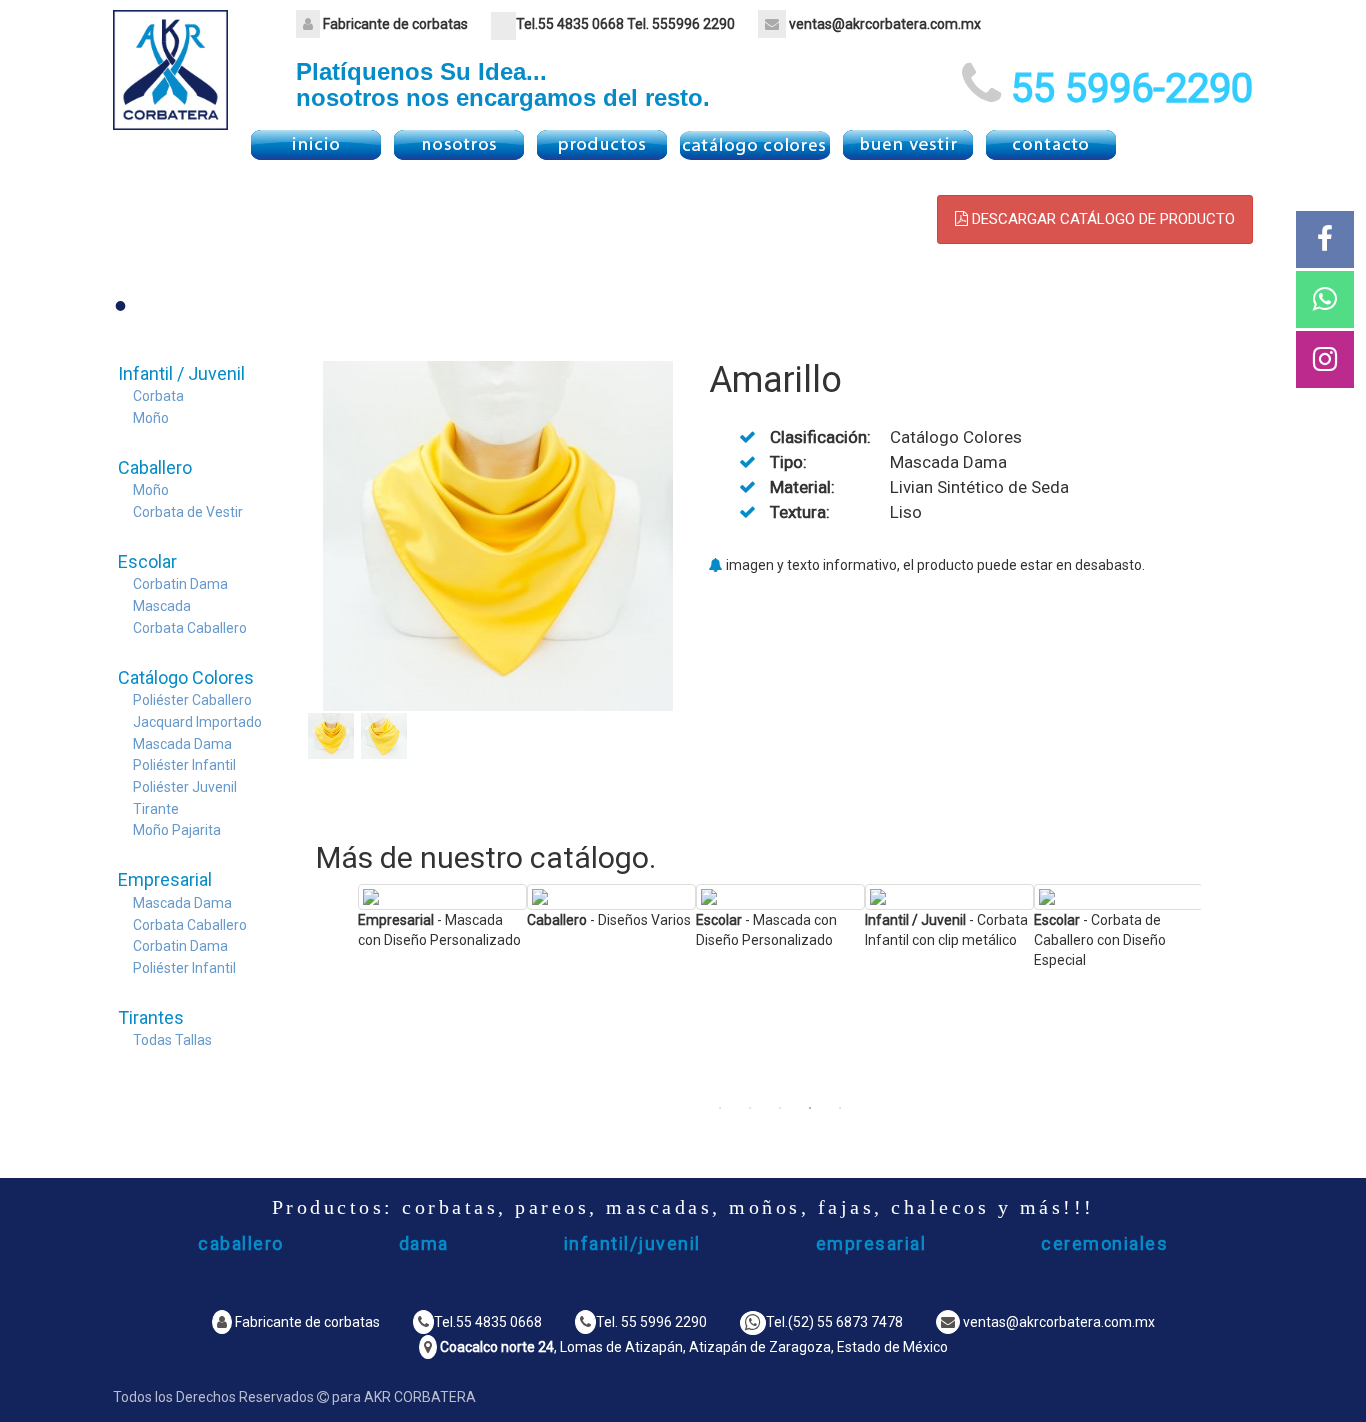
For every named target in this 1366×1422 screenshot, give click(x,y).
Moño (151, 418)
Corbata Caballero (190, 628)
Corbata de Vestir (188, 512)
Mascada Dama (182, 744)
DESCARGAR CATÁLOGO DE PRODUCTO (1101, 219)
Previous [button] (343, 988)
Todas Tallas (172, 1040)
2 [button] (750, 1108)
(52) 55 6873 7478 (845, 1322)
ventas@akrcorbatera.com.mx (885, 24)
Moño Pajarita (177, 830)
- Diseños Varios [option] (609, 920)
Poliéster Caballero (192, 700)
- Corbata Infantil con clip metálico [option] (946, 930)
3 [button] (780, 1108)
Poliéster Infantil (184, 765)
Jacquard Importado (197, 722)
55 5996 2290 (664, 1322)
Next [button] (1216, 988)
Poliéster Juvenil (185, 787)
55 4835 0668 (581, 24)
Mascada (162, 606)
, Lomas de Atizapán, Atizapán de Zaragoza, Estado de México (694, 1347)
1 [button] (720, 1108)
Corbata (158, 396)
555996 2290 (693, 24)
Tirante (156, 809)
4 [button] (810, 1108)
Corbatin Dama (180, 584)
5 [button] (840, 1108)
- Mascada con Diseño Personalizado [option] (439, 930)
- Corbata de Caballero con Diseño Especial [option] (1100, 940)
